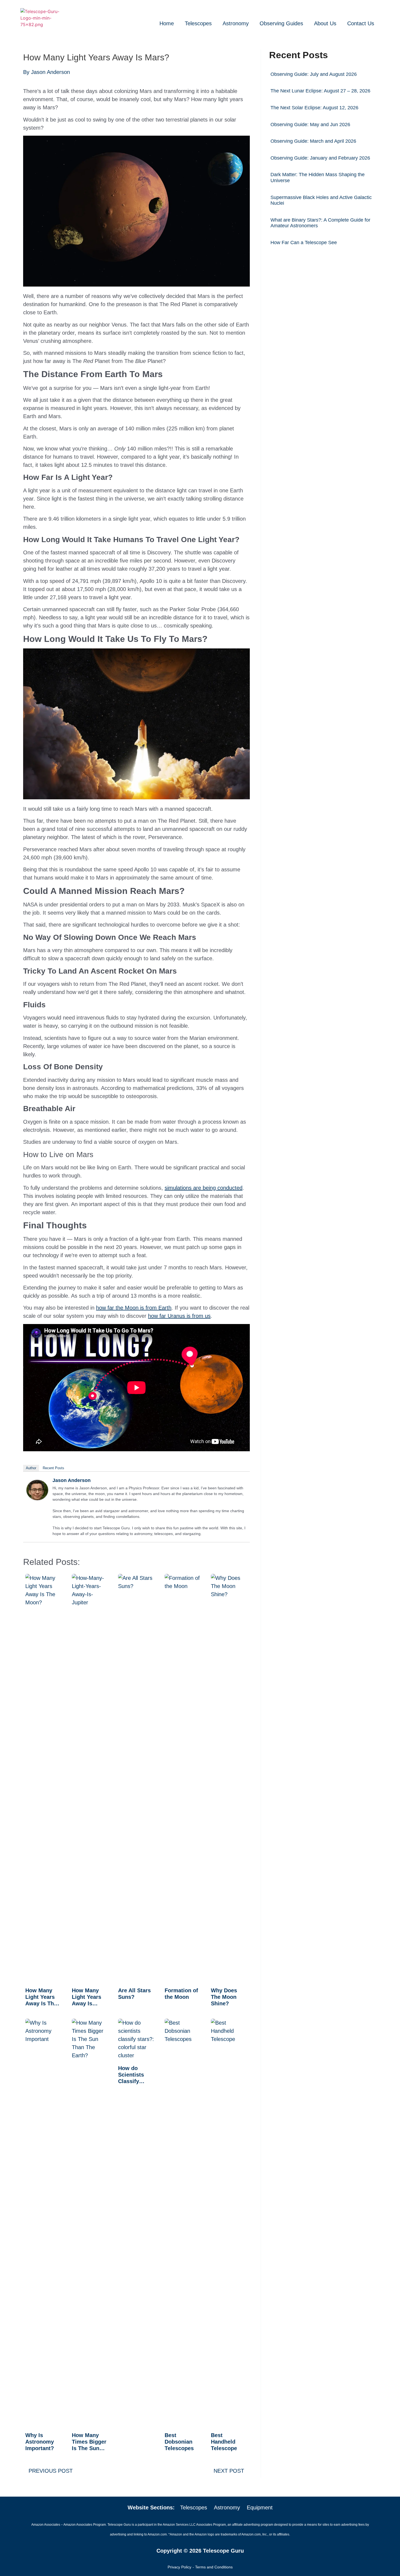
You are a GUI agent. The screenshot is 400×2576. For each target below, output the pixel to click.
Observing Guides (281, 23)
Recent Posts (53, 1468)
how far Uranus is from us (179, 1316)
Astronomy (236, 23)
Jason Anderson (72, 1480)
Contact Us (361, 23)
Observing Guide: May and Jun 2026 (310, 125)
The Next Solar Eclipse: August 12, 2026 (314, 108)
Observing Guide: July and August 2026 (314, 74)
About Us (325, 23)
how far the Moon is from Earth (134, 1308)
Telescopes (198, 23)
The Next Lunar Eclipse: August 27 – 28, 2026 (320, 91)
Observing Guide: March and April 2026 (313, 141)
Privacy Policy (179, 2567)
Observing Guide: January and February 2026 (320, 158)
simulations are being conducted (204, 1188)
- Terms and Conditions (213, 2567)
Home (167, 23)
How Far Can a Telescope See (304, 243)
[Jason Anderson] (37, 1498)
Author (31, 1468)
